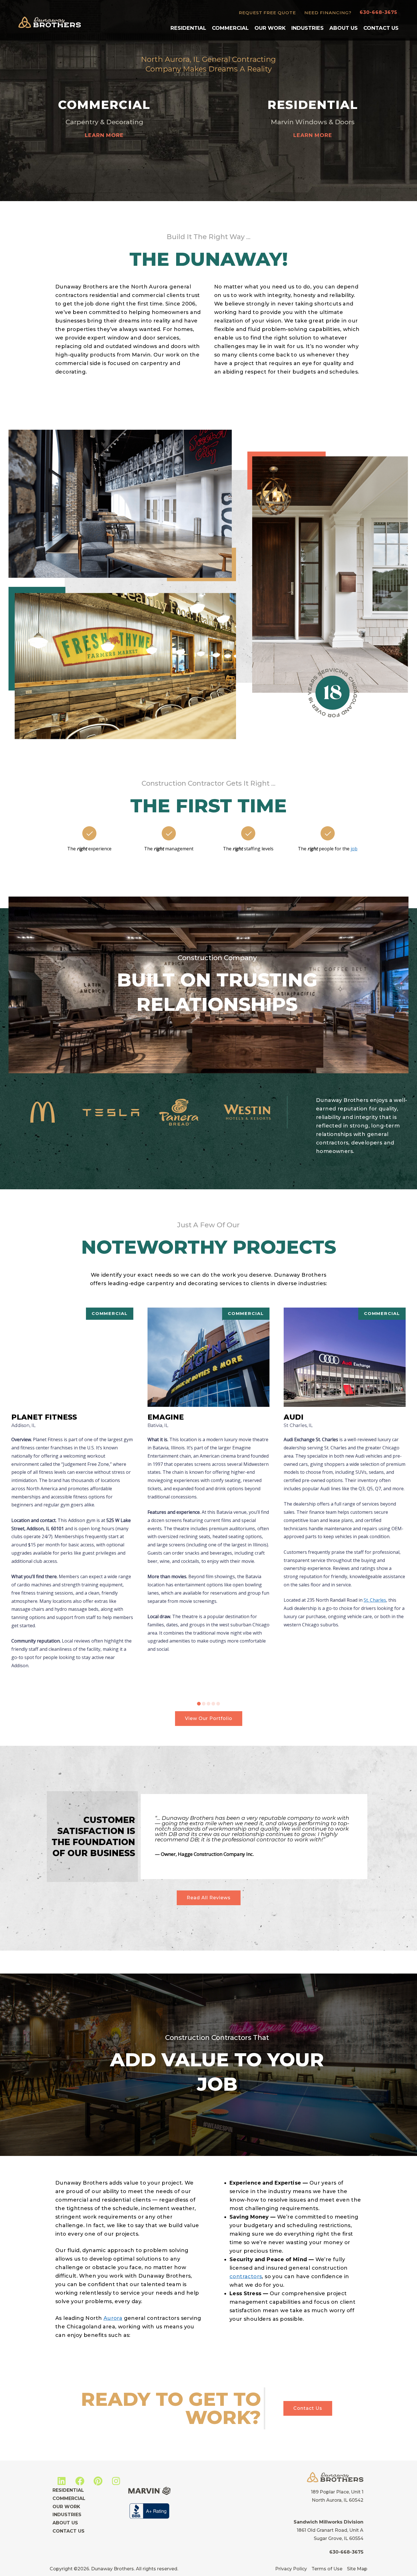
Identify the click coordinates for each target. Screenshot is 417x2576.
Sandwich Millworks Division (328, 2522)
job (354, 849)
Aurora (113, 2318)
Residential (188, 28)
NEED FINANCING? (328, 13)
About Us (344, 28)
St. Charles (375, 1600)
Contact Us (381, 28)
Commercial (230, 28)
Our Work (270, 28)
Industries (308, 28)
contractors (246, 2276)
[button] (199, 1704)
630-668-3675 (378, 12)
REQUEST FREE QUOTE (267, 13)
